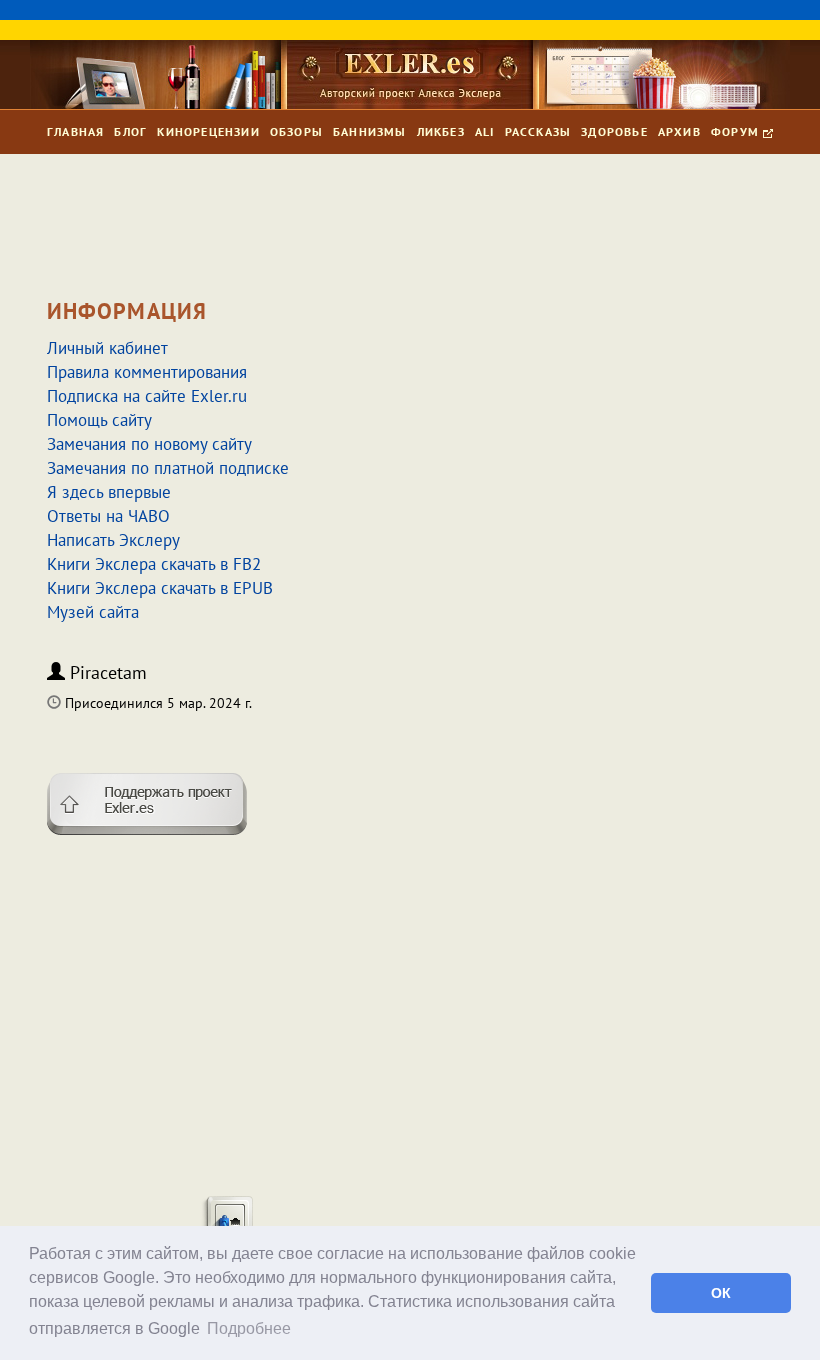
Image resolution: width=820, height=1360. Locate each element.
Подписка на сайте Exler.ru (147, 396)
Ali (485, 131)
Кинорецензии (208, 131)
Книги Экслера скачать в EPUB (160, 588)
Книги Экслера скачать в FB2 (154, 564)
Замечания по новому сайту (149, 444)
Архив (679, 131)
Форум (737, 131)
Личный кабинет (107, 348)
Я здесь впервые (109, 492)
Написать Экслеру (113, 540)
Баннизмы (370, 131)
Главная (75, 131)
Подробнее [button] (249, 1328)
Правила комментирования (147, 372)
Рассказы (538, 131)
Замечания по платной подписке (168, 468)
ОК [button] (721, 1293)
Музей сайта (93, 612)
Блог (130, 131)
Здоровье (614, 131)
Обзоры (296, 131)
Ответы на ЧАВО (108, 516)
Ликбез (441, 131)
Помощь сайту (99, 420)
